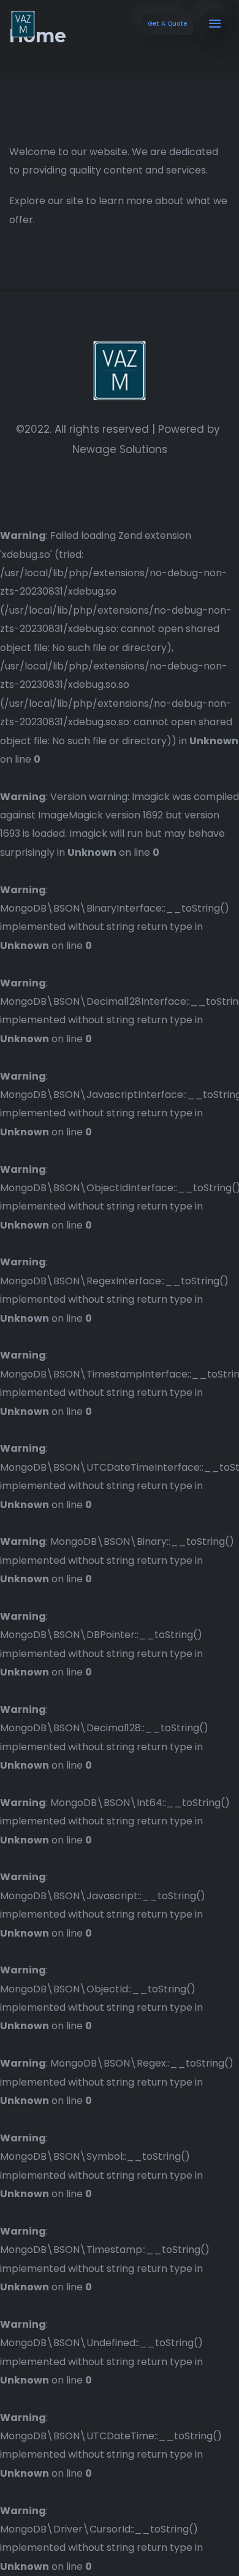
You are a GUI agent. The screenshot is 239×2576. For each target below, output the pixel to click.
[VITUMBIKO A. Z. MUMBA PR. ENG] (23, 24)
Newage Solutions (120, 449)
